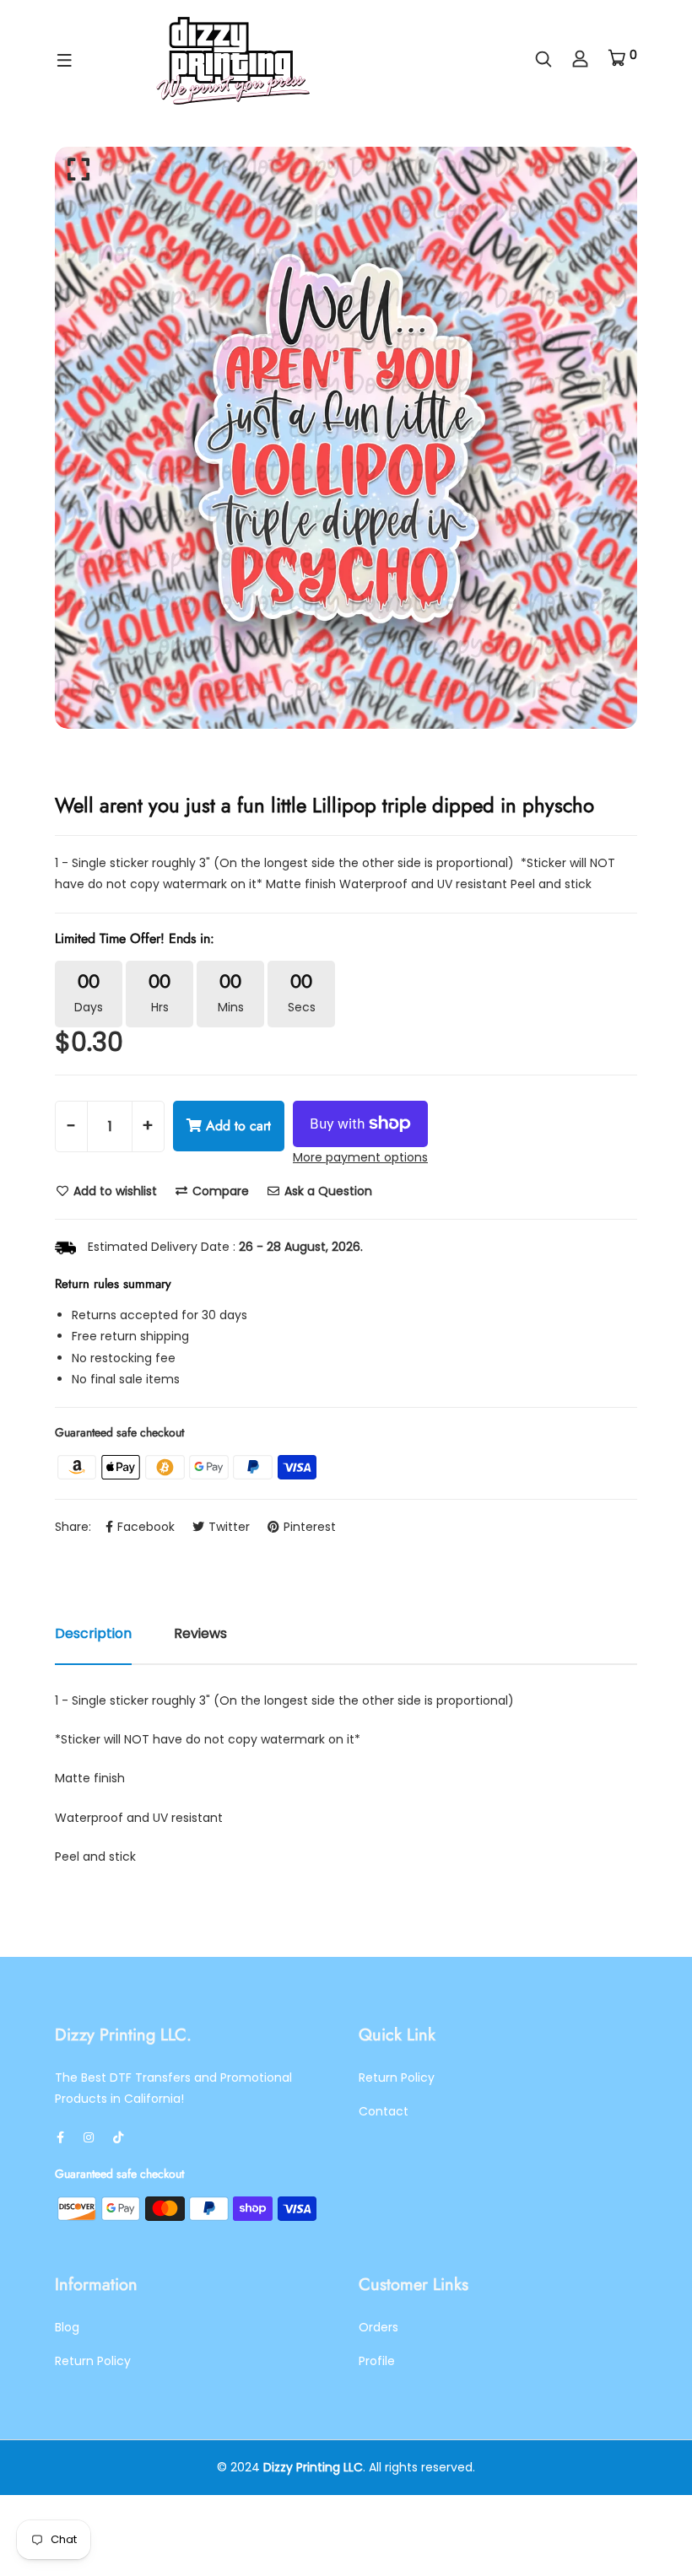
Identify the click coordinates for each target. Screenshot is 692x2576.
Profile (377, 2361)
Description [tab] (93, 1633)
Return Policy (397, 2078)
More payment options (360, 1157)
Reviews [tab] (200, 1633)
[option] (346, 438)
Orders (378, 2327)
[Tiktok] (118, 2137)
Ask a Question (327, 1191)
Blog (67, 2327)
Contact (384, 2111)
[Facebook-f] (60, 2137)
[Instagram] (89, 2137)
